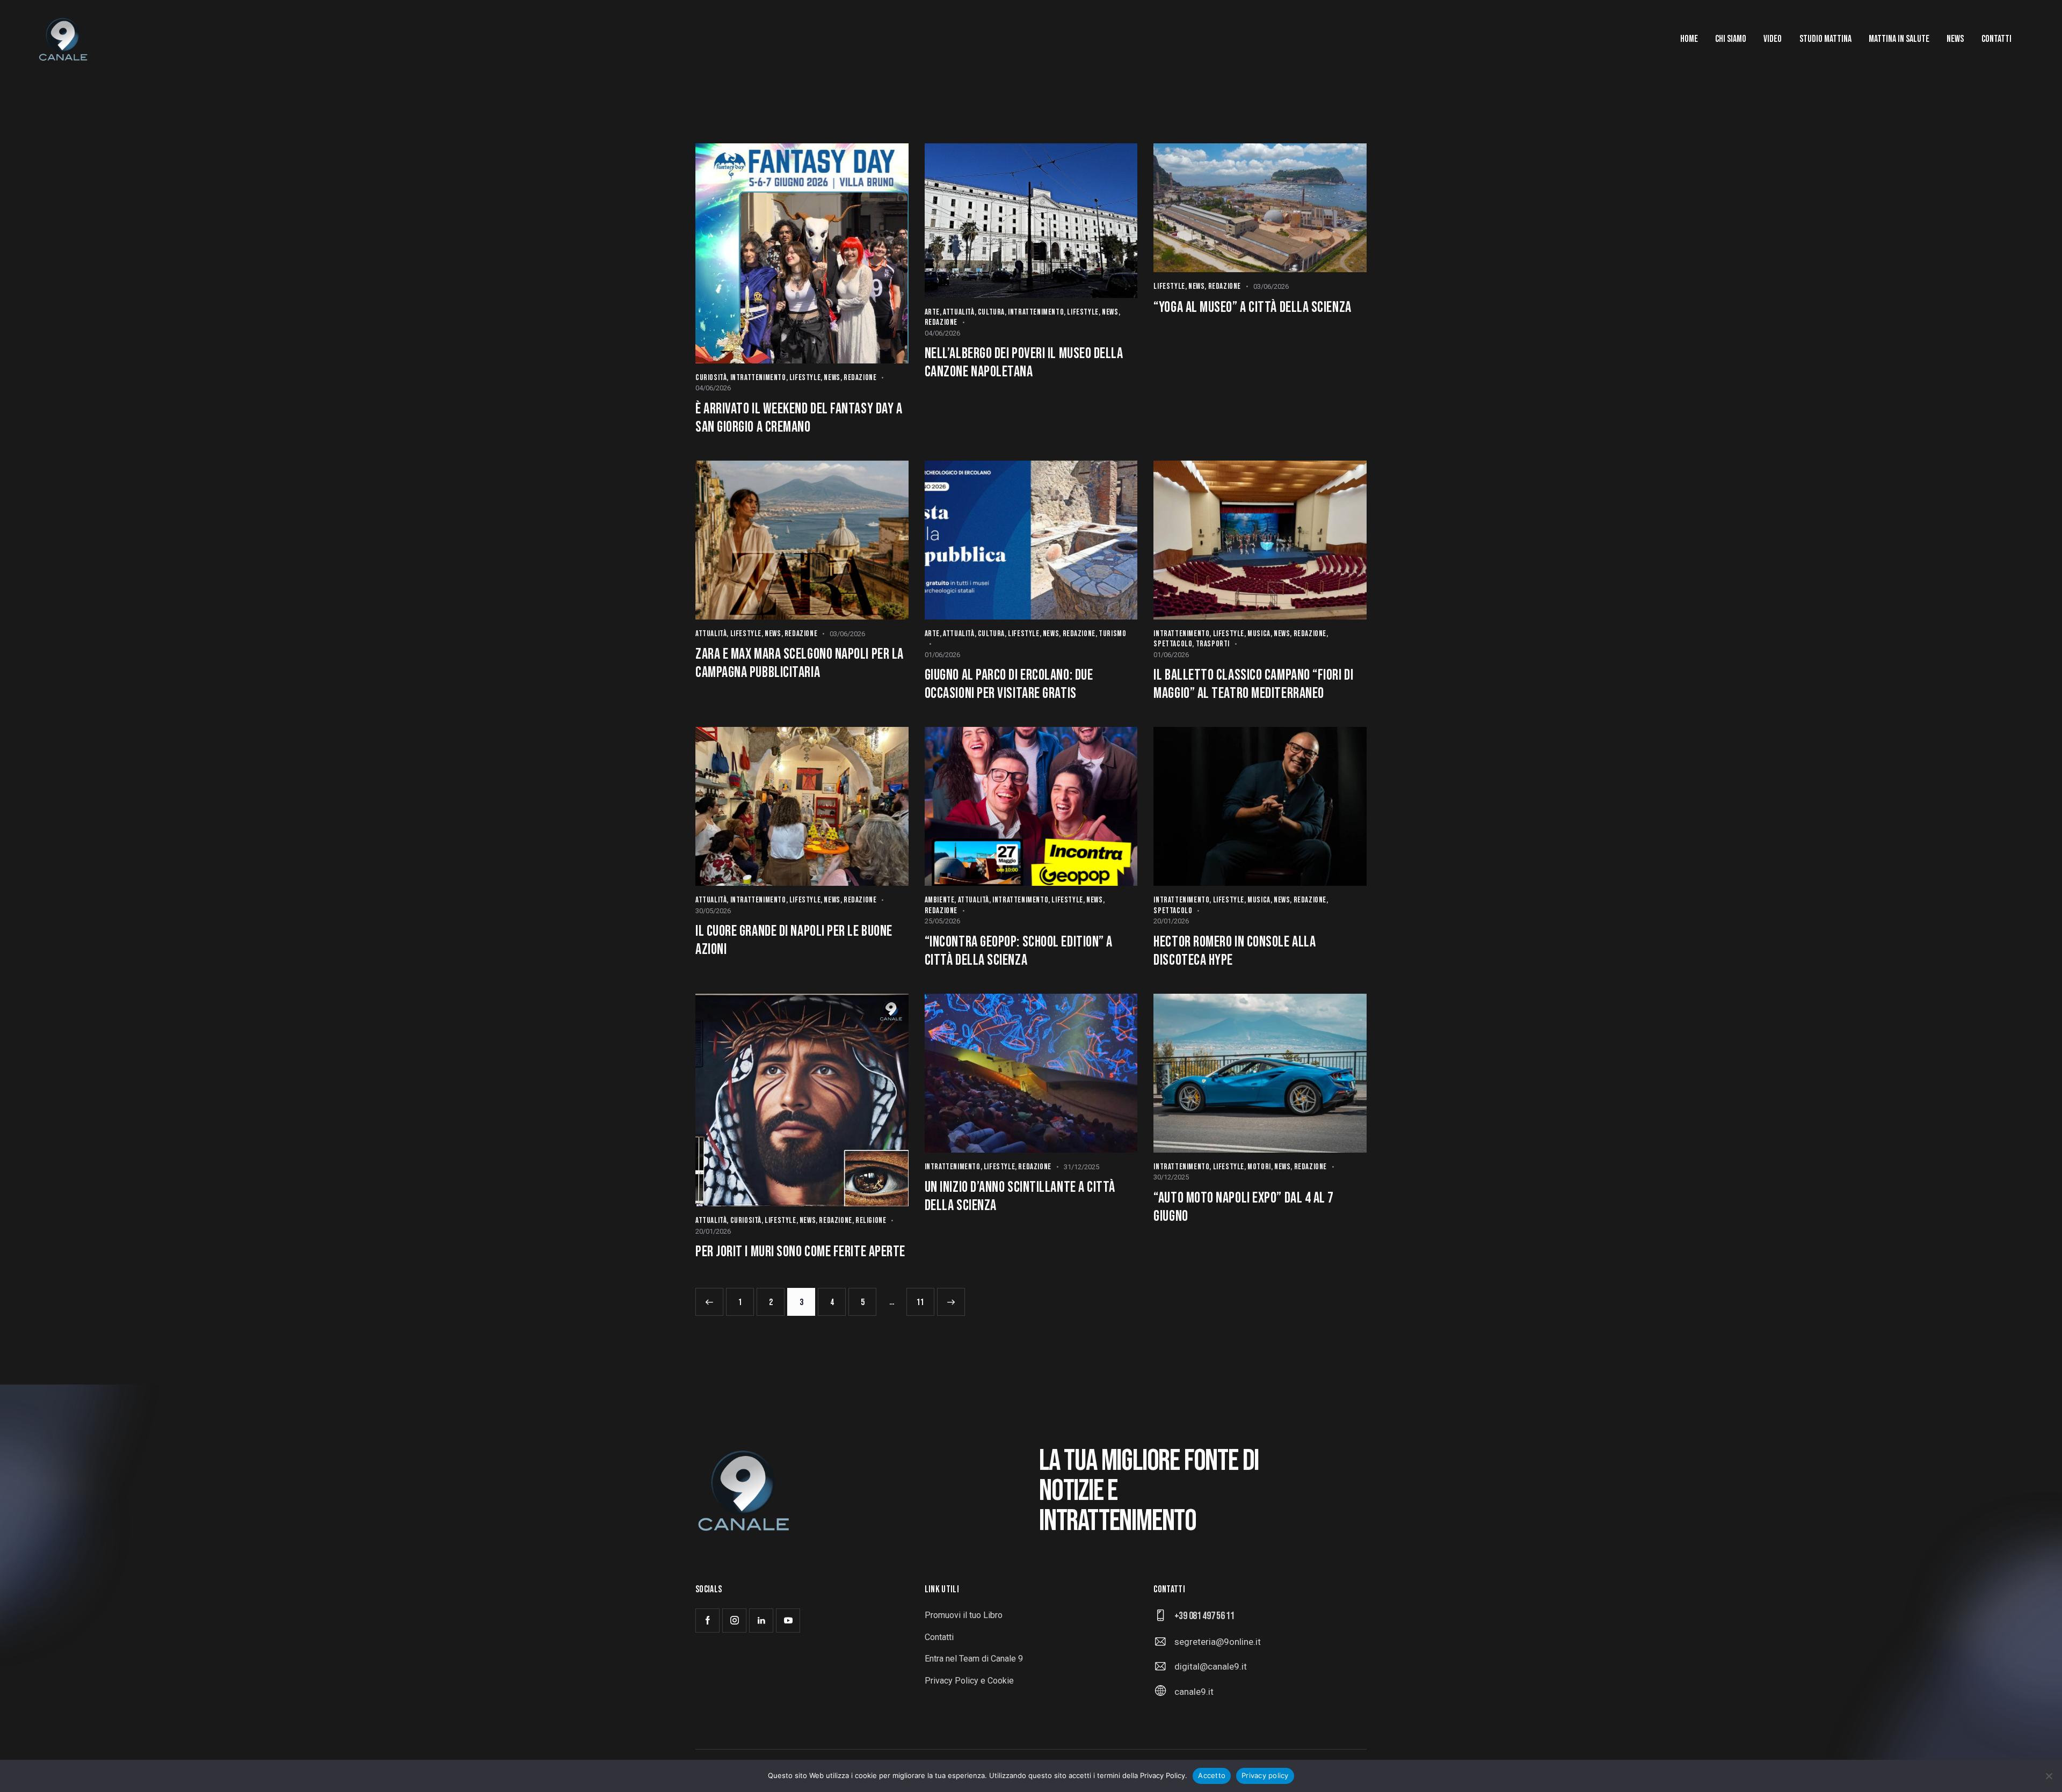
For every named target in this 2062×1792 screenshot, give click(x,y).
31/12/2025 (1081, 1167)
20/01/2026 (1171, 921)
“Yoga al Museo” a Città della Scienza (1252, 307)
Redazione (860, 378)
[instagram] (734, 1620)
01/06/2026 (942, 655)
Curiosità (711, 378)
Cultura (991, 312)
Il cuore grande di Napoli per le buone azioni (794, 940)
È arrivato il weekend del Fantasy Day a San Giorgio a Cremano (799, 418)
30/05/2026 (713, 911)
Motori (1259, 1167)
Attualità (959, 312)
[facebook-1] (707, 1620)
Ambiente (940, 900)
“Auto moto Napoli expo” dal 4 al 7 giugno (1244, 1207)
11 (924, 1298)
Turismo (1112, 634)
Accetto (1212, 1775)
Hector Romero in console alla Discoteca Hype (1235, 951)
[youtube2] (788, 1620)
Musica (1259, 634)
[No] (2049, 1776)
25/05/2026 (942, 921)
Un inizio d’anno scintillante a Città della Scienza (1020, 1196)
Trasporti (1213, 644)
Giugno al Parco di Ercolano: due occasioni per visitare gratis (1009, 684)
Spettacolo (1173, 644)
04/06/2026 (713, 388)
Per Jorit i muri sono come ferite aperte (800, 1252)
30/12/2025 (1171, 1177)
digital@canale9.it (1211, 1666)
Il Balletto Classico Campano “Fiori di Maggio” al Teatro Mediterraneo (1253, 684)
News (832, 378)
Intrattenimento (758, 378)
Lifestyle (805, 378)
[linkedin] (761, 1620)
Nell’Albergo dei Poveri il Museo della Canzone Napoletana (1024, 363)
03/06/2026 (1271, 286)
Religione (871, 1221)
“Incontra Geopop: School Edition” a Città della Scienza (1019, 951)
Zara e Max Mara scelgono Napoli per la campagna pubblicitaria (800, 663)
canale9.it (1194, 1692)
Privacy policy (1265, 1775)
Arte (932, 312)
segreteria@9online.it (1218, 1642)
